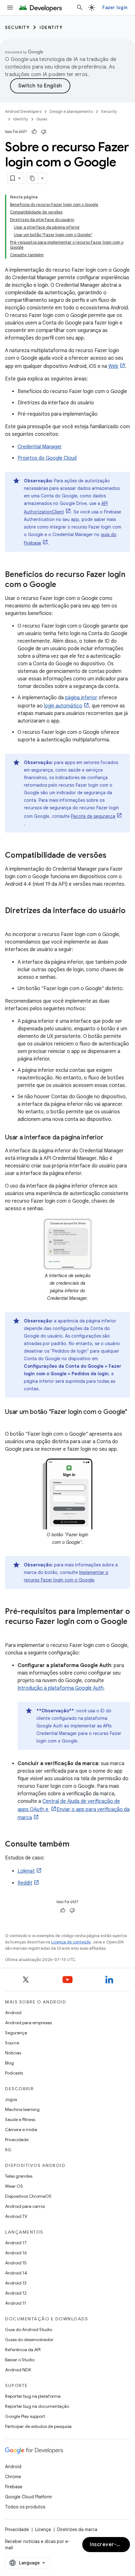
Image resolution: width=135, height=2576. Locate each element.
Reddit (25, 1883)
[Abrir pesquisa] (80, 8)
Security (17, 27)
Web (113, 366)
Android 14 (16, 2273)
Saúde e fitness (20, 2119)
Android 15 (16, 2263)
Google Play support (25, 2416)
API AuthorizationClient (66, 508)
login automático (63, 706)
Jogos (11, 2099)
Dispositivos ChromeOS (28, 2196)
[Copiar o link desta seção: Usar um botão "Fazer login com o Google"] (11, 1421)
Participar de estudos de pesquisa (38, 2426)
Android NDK (18, 2370)
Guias (42, 119)
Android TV (16, 2216)
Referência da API (23, 2350)
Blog (9, 2063)
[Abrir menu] (10, 8)
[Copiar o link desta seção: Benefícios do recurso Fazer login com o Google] (62, 585)
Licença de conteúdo (71, 1942)
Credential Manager (40, 447)
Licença (43, 2529)
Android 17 (16, 2243)
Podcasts (14, 2073)
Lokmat (26, 1871)
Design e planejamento (71, 111)
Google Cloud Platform (28, 2497)
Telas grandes (19, 2176)
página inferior (81, 698)
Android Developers (23, 111)
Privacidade (17, 2140)
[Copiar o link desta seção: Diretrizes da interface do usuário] (11, 921)
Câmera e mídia (21, 2130)
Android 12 (16, 2293)
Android (13, 2013)
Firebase (14, 2487)
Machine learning (22, 2109)
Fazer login (115, 8)
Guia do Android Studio (29, 2329)
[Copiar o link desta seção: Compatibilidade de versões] (113, 856)
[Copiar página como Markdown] (33, 178)
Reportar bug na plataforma (33, 2396)
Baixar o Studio (20, 2360)
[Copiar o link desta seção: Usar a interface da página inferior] (109, 1138)
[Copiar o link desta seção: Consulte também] (76, 1845)
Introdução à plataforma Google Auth (61, 1688)
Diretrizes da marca (77, 2529)
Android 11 (16, 2303)
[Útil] (34, 132)
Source (12, 2043)
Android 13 (16, 2283)
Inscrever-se (106, 2545)
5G (8, 2150)
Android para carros (25, 2206)
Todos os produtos (25, 2507)
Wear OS (14, 2186)
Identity (51, 27)
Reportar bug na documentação (37, 2406)
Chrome (13, 2477)
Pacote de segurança (93, 816)
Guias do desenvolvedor (29, 2340)
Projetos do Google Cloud (47, 458)
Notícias (13, 2053)
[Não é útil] (44, 132)
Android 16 (16, 2253)
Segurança (16, 2033)
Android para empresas (28, 2023)
